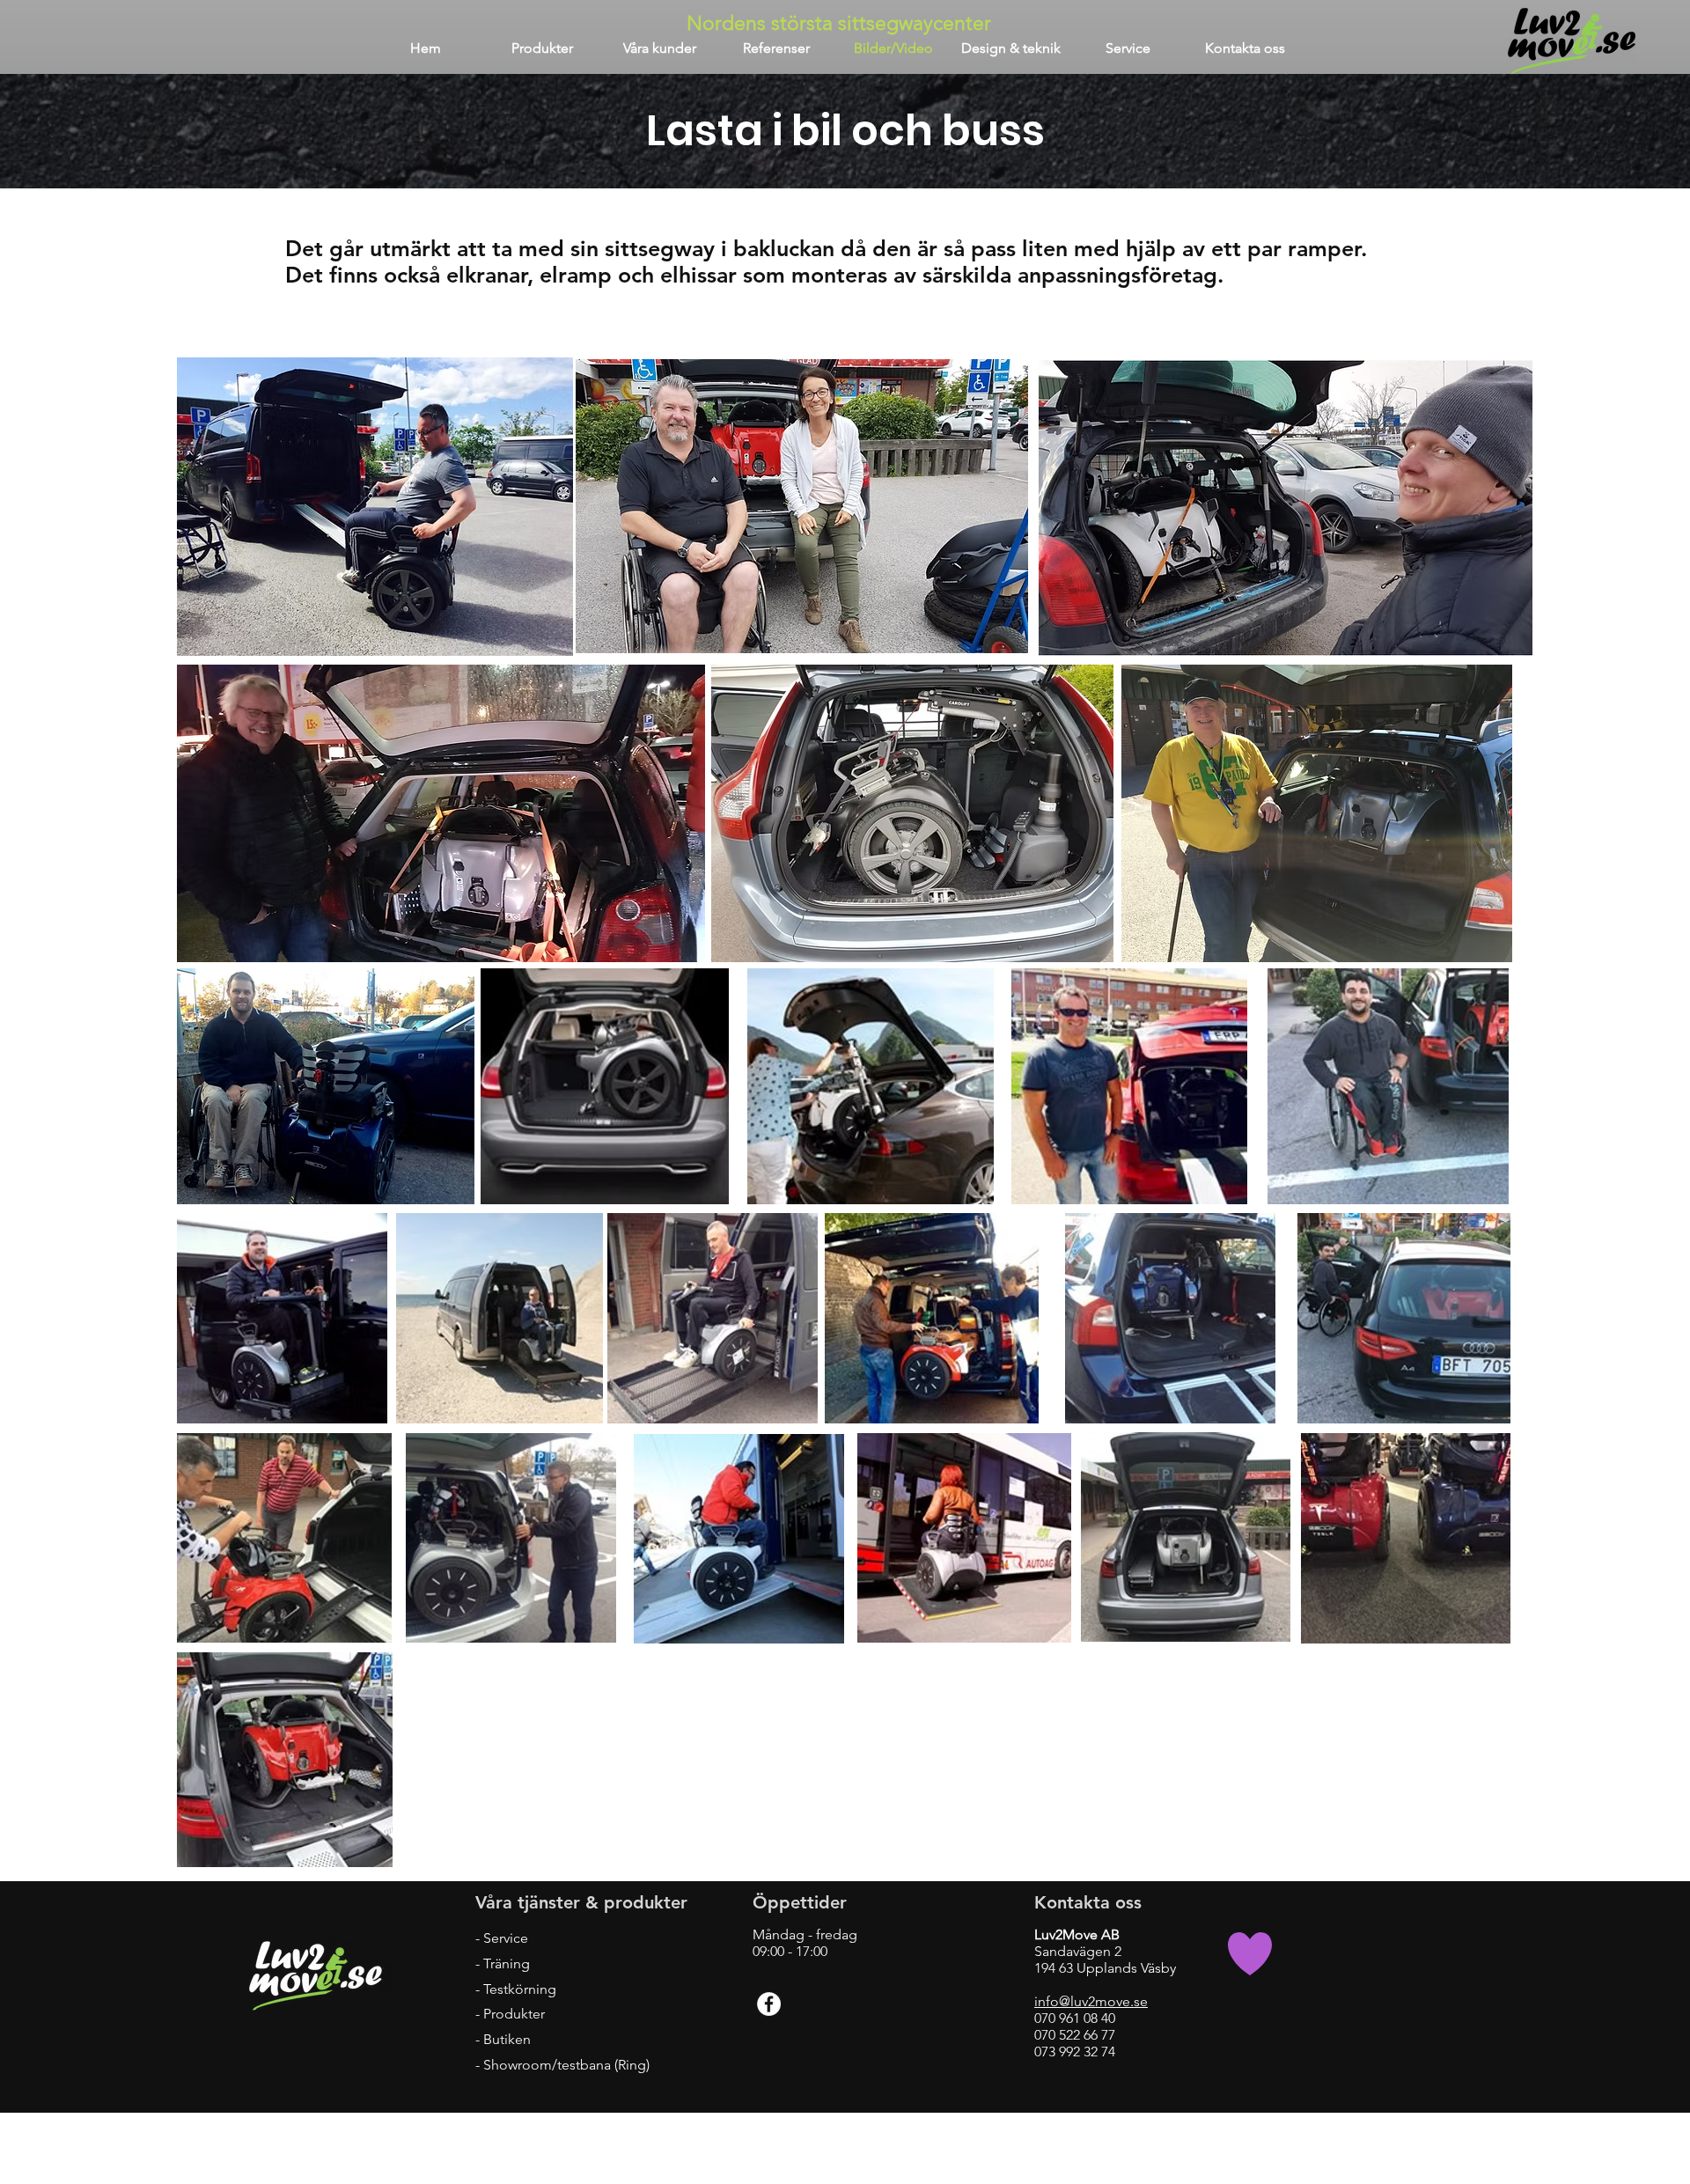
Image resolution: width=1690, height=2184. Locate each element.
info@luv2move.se (1091, 2001)
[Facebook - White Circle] (769, 2004)
